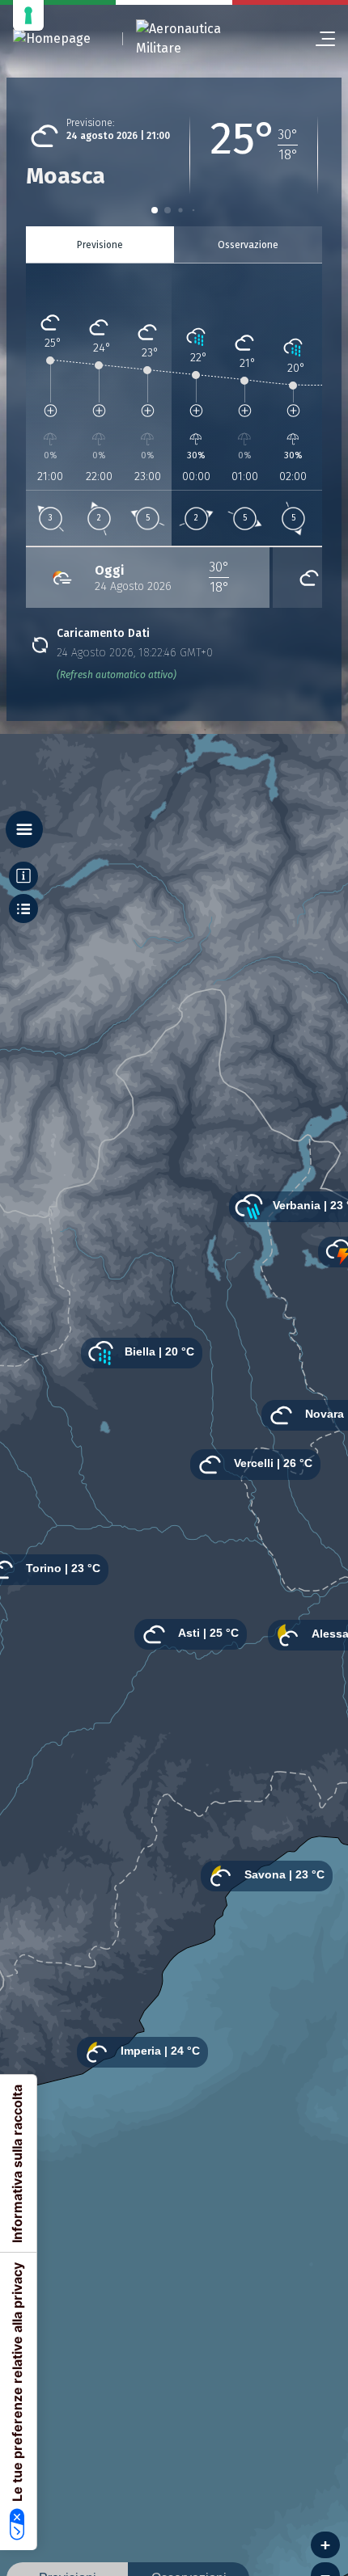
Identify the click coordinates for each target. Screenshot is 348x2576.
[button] (155, 210)
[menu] (319, 39)
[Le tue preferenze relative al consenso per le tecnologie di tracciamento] (28, 15)
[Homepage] (52, 39)
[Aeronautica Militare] (199, 39)
